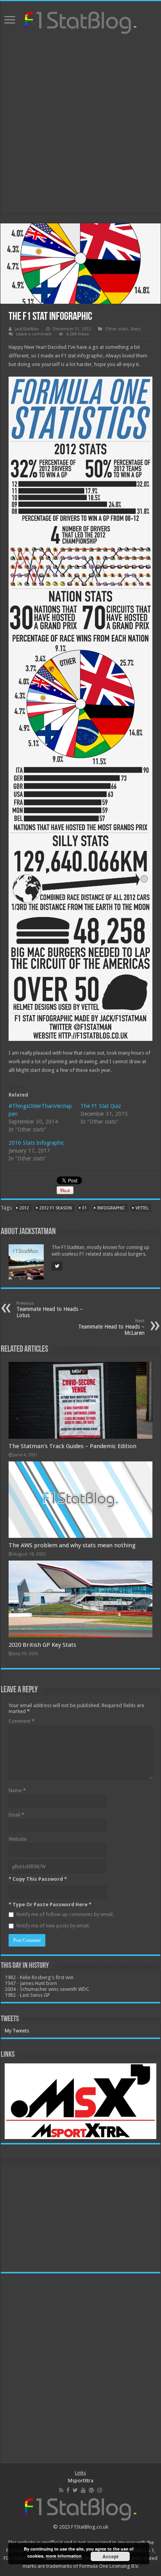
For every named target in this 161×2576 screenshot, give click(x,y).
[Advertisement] (80, 125)
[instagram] (100, 2490)
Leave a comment (34, 334)
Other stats (117, 329)
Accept (110, 2556)
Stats (136, 329)
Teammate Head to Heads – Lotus (50, 1310)
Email (16, 1815)
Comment (21, 1721)
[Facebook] (68, 2490)
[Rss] (61, 2490)
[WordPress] (91, 2490)
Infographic (111, 1208)
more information (64, 2556)
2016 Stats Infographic (36, 1143)
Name (17, 1790)
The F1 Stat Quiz (101, 1106)
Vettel (142, 1208)
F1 (85, 1208)
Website (18, 1839)
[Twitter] (75, 2490)
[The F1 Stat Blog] (81, 21)
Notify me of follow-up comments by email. (65, 1914)
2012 (24, 1208)
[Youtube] (83, 2490)
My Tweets (17, 2031)
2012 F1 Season (56, 1208)
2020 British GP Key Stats (42, 1645)
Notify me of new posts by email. (53, 1926)
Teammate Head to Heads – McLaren (111, 1327)
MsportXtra (81, 2481)
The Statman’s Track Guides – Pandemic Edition (72, 1446)
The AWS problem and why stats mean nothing (72, 1545)
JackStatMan (27, 329)
